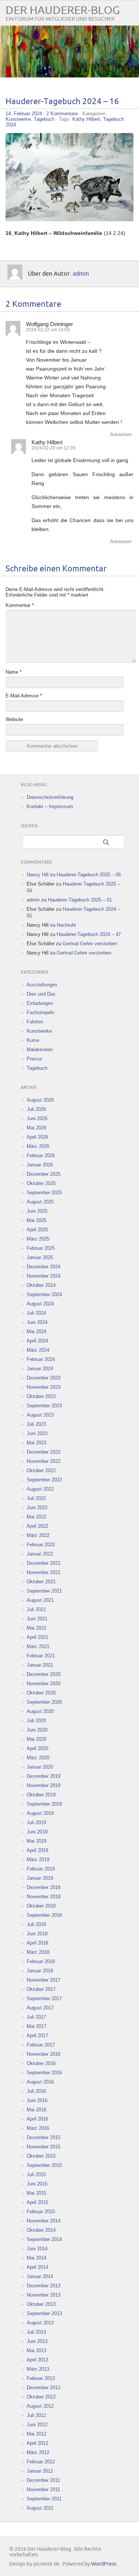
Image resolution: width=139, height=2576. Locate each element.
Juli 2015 (36, 2175)
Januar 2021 (40, 1665)
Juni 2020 (37, 1730)
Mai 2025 (37, 1220)
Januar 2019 (40, 1878)
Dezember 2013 (44, 2286)
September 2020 (44, 1702)
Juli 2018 (36, 1924)
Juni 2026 (37, 1118)
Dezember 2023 (44, 1378)
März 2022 (38, 1535)
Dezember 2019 (44, 1776)
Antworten (121, 434)
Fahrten (35, 1022)
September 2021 (44, 1591)
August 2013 (40, 2323)
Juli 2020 (36, 1721)
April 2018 (37, 1943)
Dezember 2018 (44, 1887)
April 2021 (37, 1637)
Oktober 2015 (41, 2156)
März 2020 (38, 1758)
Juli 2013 (36, 2332)
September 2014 (44, 2239)
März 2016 (38, 2128)
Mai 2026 (37, 1128)
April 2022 (37, 1526)
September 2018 (44, 1915)
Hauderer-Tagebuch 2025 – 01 (80, 900)
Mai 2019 (37, 1841)
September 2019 (44, 1804)
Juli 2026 (36, 1109)
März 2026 (38, 1146)
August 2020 (40, 1711)
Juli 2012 (36, 2415)
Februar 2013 (41, 2378)
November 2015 (44, 2147)
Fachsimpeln (40, 1013)
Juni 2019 (37, 1832)
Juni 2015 (37, 2184)
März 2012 (38, 2452)
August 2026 (40, 1100)
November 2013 (44, 2295)
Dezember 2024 (44, 1267)
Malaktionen (40, 1050)
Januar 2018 (40, 1971)
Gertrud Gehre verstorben (90, 944)
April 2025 (37, 1230)
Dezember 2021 (44, 1563)
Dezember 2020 (44, 1674)
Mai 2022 (37, 1517)
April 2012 (37, 2443)
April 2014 (37, 2267)
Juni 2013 (37, 2341)
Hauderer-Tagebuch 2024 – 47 (89, 934)
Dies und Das (41, 994)
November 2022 (44, 1461)
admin (81, 274)
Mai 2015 (37, 2193)
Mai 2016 (37, 2110)
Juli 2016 (36, 2091)
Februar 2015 (41, 2212)
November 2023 (44, 1387)
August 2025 (40, 1202)
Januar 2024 (40, 1369)
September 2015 (44, 2165)
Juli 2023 (36, 1424)
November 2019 (44, 1785)
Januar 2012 (40, 2471)
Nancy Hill (38, 875)
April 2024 (37, 1341)
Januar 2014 (40, 2276)
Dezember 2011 (43, 2480)
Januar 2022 (40, 1554)
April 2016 (37, 2119)
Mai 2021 (37, 1628)
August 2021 (40, 1600)
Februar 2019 (41, 1869)
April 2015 (37, 2202)
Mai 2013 (37, 2351)
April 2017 (37, 2036)
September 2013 (44, 2313)
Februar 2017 (41, 2045)
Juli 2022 (36, 1498)
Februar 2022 (41, 1545)
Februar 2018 (41, 1961)
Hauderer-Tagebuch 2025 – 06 (89, 875)
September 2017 (44, 1999)
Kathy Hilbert (86, 119)
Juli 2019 (36, 1823)
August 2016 (40, 2082)
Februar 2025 (41, 1248)
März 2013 (38, 2369)
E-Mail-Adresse (24, 696)
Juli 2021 (36, 1609)
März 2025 (38, 1239)
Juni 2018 (37, 1934)
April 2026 (37, 1137)
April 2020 (37, 1748)
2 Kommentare (62, 114)
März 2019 (38, 1860)
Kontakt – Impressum (50, 806)
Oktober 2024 (41, 1285)
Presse (34, 1059)
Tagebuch (44, 119)
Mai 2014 (37, 2258)
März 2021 (38, 1646)
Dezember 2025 (44, 1174)
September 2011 (44, 2499)
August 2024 (40, 1304)
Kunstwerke (18, 119)
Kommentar (20, 605)
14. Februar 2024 (24, 114)
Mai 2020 (37, 1739)
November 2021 (44, 1572)
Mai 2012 (37, 2434)
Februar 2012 (41, 2462)
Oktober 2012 (41, 2397)
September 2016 (44, 2073)
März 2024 (38, 1350)
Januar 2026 (40, 1165)
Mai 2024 (37, 1332)
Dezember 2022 (44, 1452)
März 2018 (38, 1952)
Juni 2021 (37, 1619)
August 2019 (40, 1813)
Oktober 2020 (41, 1693)
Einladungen (40, 1003)
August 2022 (40, 1489)
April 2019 (37, 1850)
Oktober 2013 (41, 2304)
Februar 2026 (41, 1156)
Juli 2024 (36, 1313)
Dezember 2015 (44, 2137)
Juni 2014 (37, 2249)
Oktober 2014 (41, 2230)
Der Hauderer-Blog (63, 11)
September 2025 (44, 1193)
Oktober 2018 (41, 1906)
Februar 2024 (41, 1359)
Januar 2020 (40, 1767)
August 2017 (40, 2008)
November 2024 (44, 1276)
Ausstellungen (42, 985)
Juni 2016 (37, 2100)
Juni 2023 (37, 1433)
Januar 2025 (40, 1257)
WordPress (104, 2564)
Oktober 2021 (41, 1582)
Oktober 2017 (41, 1989)
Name (14, 672)
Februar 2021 (41, 1656)
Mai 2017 (37, 2026)
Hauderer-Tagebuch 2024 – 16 (62, 102)
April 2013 (37, 2360)
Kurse (33, 1040)
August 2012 (40, 2406)
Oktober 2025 (41, 1183)
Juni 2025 (37, 1211)
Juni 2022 (37, 1508)
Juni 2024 (37, 1322)
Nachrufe (66, 925)
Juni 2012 (37, 2425)
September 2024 (44, 1294)
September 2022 (44, 1480)
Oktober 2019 (41, 1795)
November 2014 (44, 2221)
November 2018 (44, 1897)
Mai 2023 (37, 1443)
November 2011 (43, 2489)
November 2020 (44, 1684)
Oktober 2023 (41, 1396)
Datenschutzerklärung (50, 797)
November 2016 (44, 2054)
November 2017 (44, 1980)
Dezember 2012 (44, 2388)
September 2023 (44, 1406)
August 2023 (40, 1415)
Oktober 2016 (41, 2063)
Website (14, 719)
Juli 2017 (36, 2017)
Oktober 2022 (41, 1470)
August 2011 (40, 2508)
